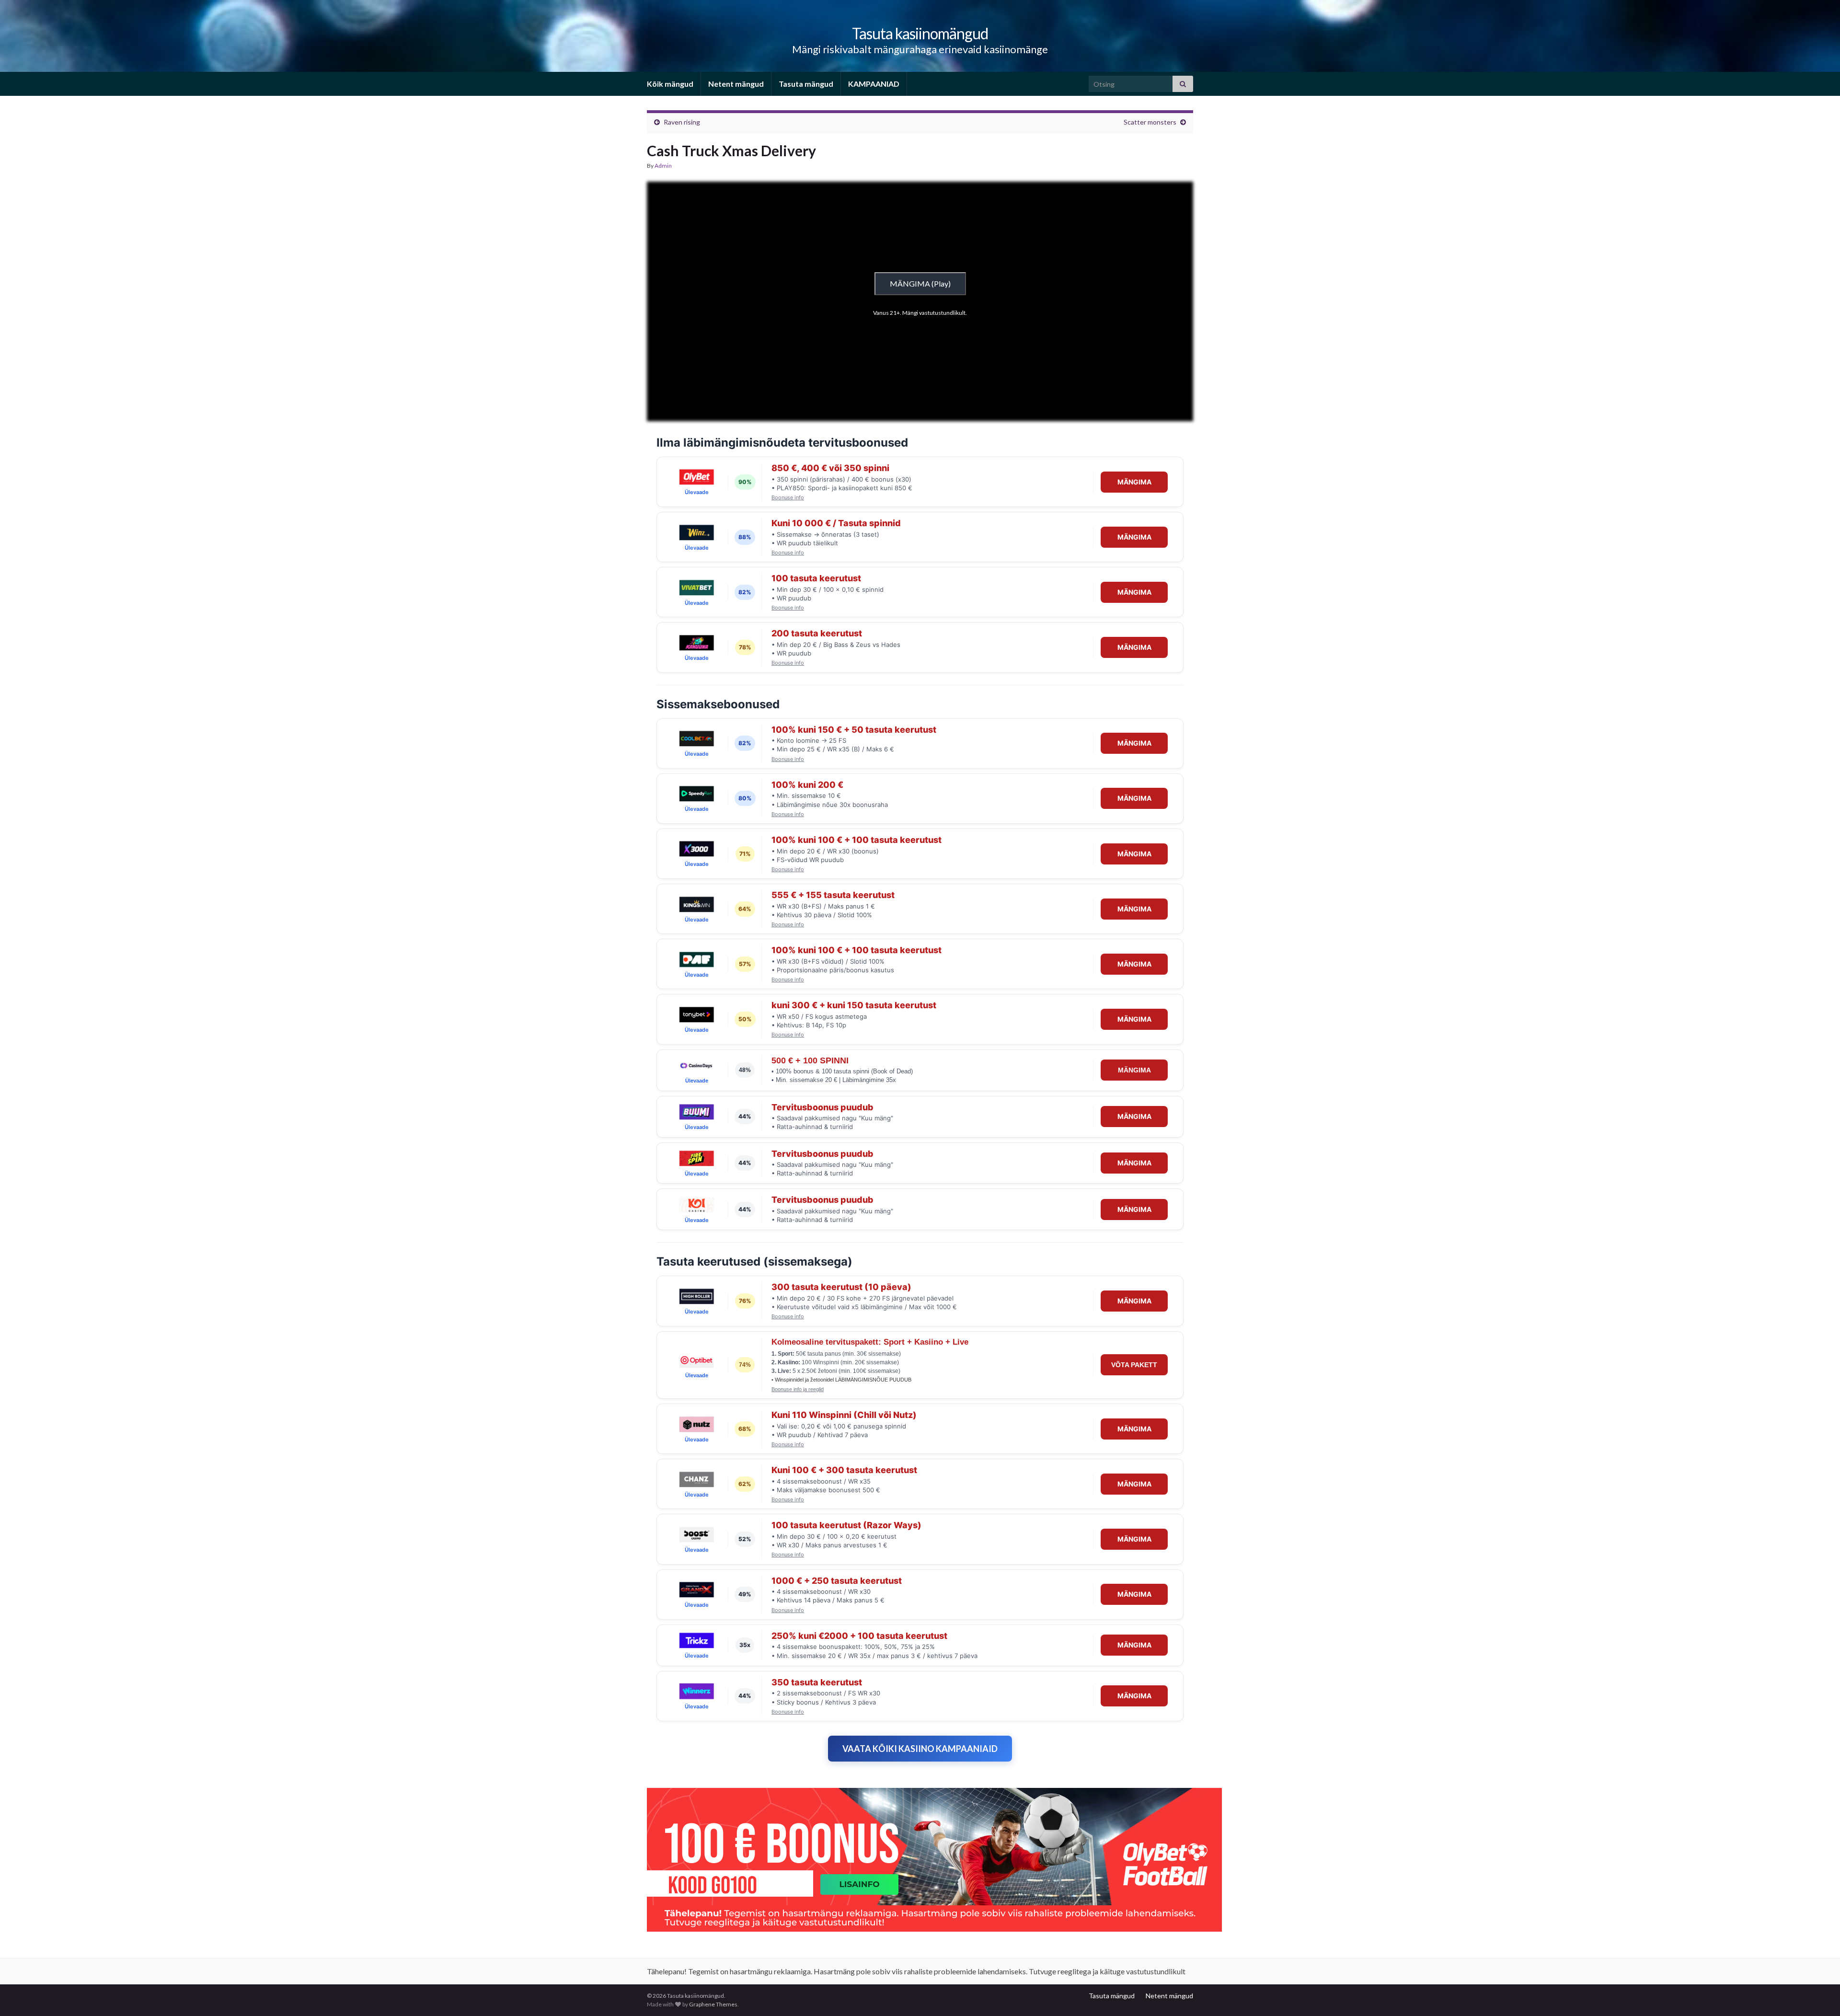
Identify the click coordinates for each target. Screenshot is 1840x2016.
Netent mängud (736, 84)
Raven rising (682, 122)
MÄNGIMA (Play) (920, 283)
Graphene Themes (713, 2004)
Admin (663, 166)
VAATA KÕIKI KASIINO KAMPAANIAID (920, 1749)
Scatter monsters (1150, 122)
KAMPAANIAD (874, 84)
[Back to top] (1818, 1994)
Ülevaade (697, 492)
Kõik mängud (670, 84)
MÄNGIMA (1134, 482)
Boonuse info (788, 498)
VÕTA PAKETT (1134, 1365)
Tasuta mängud (806, 84)
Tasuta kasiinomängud (920, 33)
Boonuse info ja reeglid (798, 1389)
